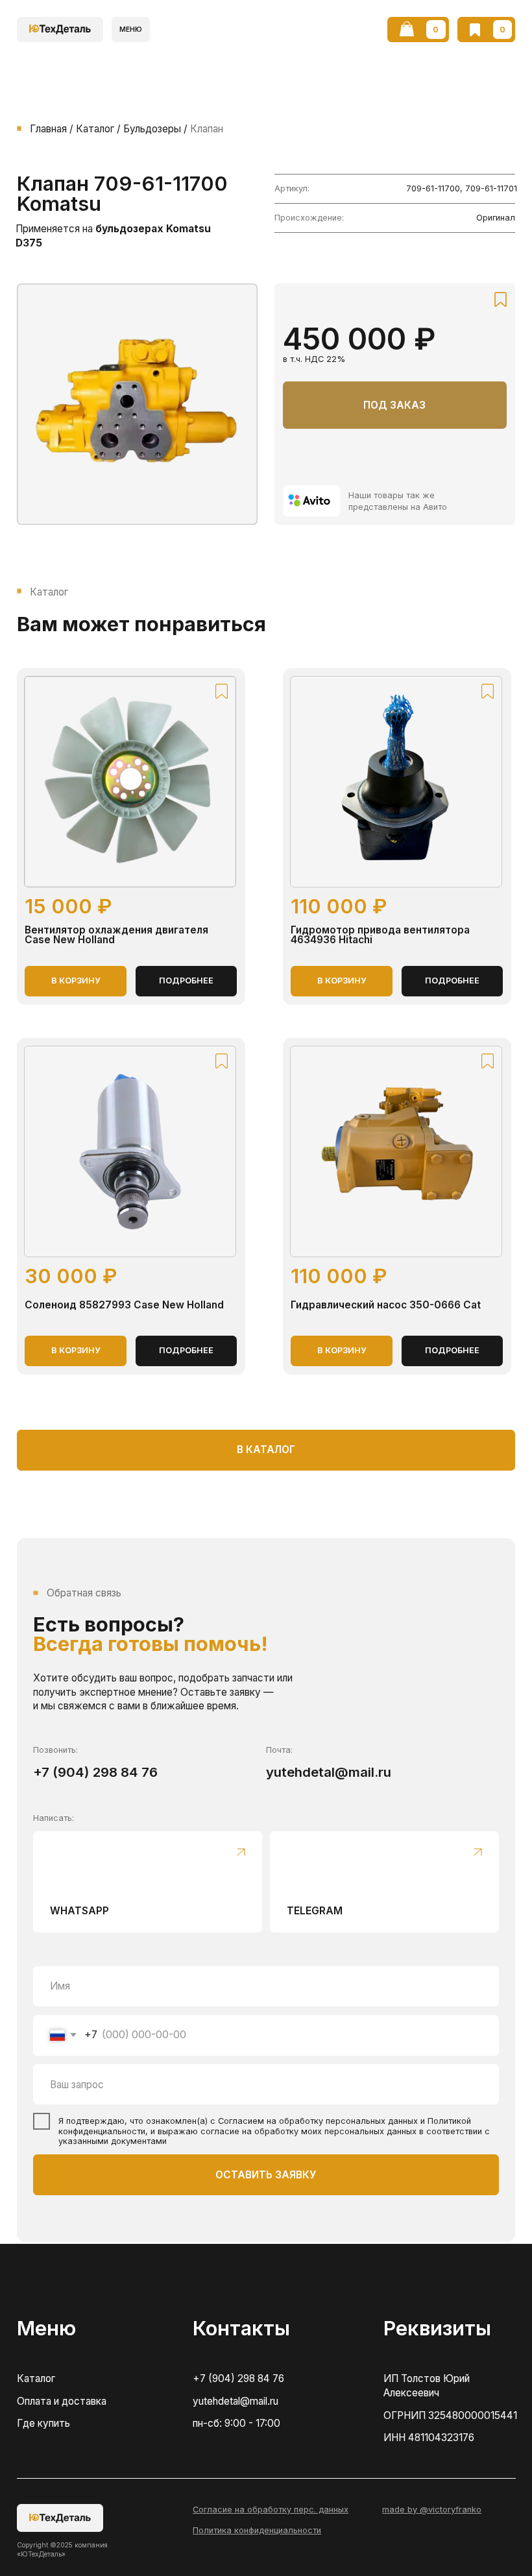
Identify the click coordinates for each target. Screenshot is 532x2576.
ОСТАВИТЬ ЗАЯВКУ (266, 2175)
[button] (131, 30)
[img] (311, 500)
